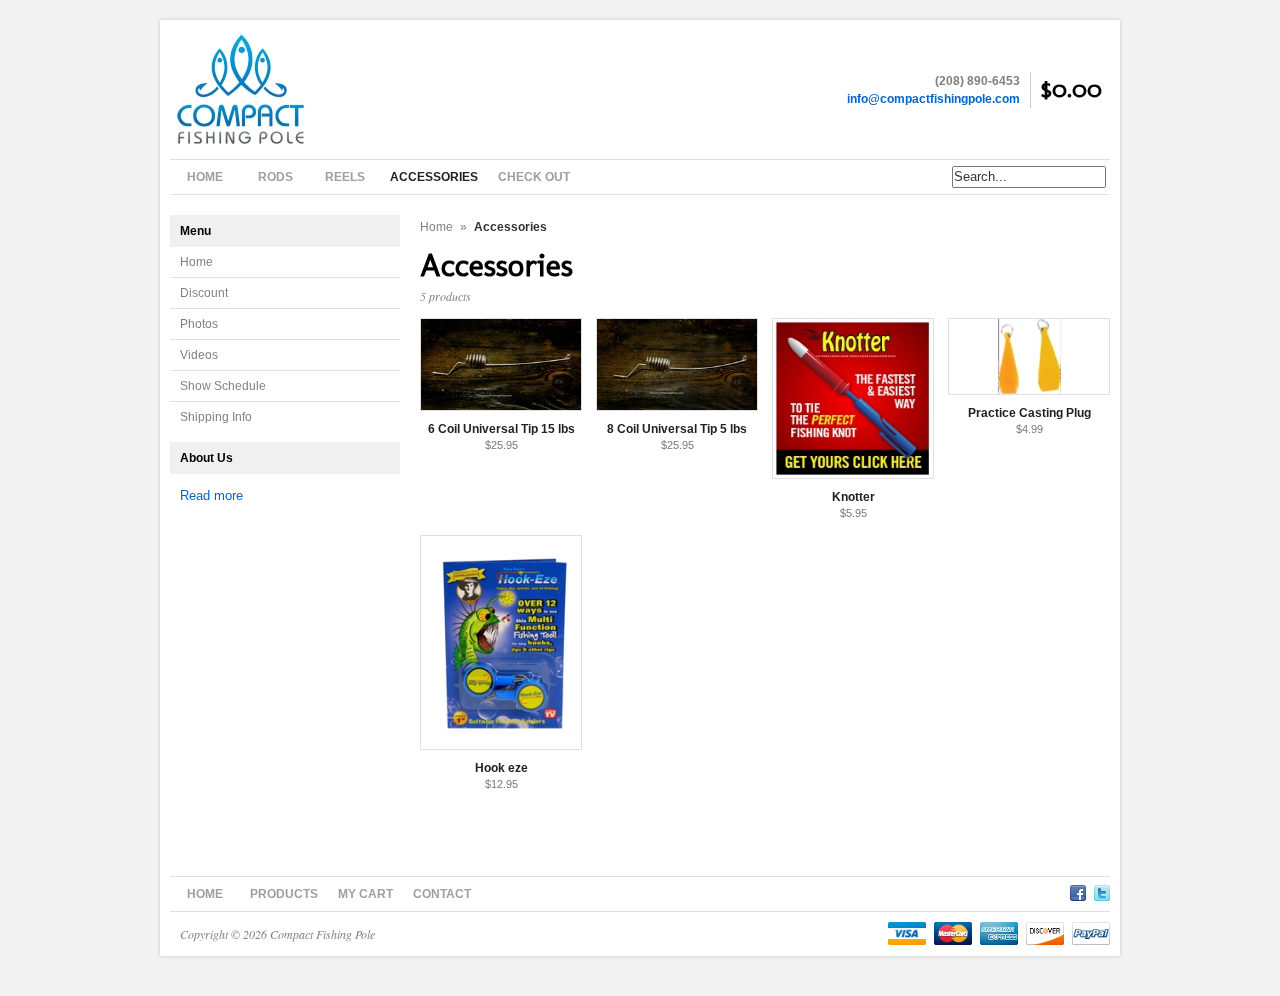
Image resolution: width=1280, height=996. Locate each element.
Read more (211, 495)
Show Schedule (223, 386)
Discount (204, 293)
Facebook (1078, 890)
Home (196, 262)
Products (284, 894)
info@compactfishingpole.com (933, 99)
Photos (199, 324)
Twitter (1102, 890)
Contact (442, 894)
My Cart (365, 894)
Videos (199, 355)
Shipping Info (216, 417)
